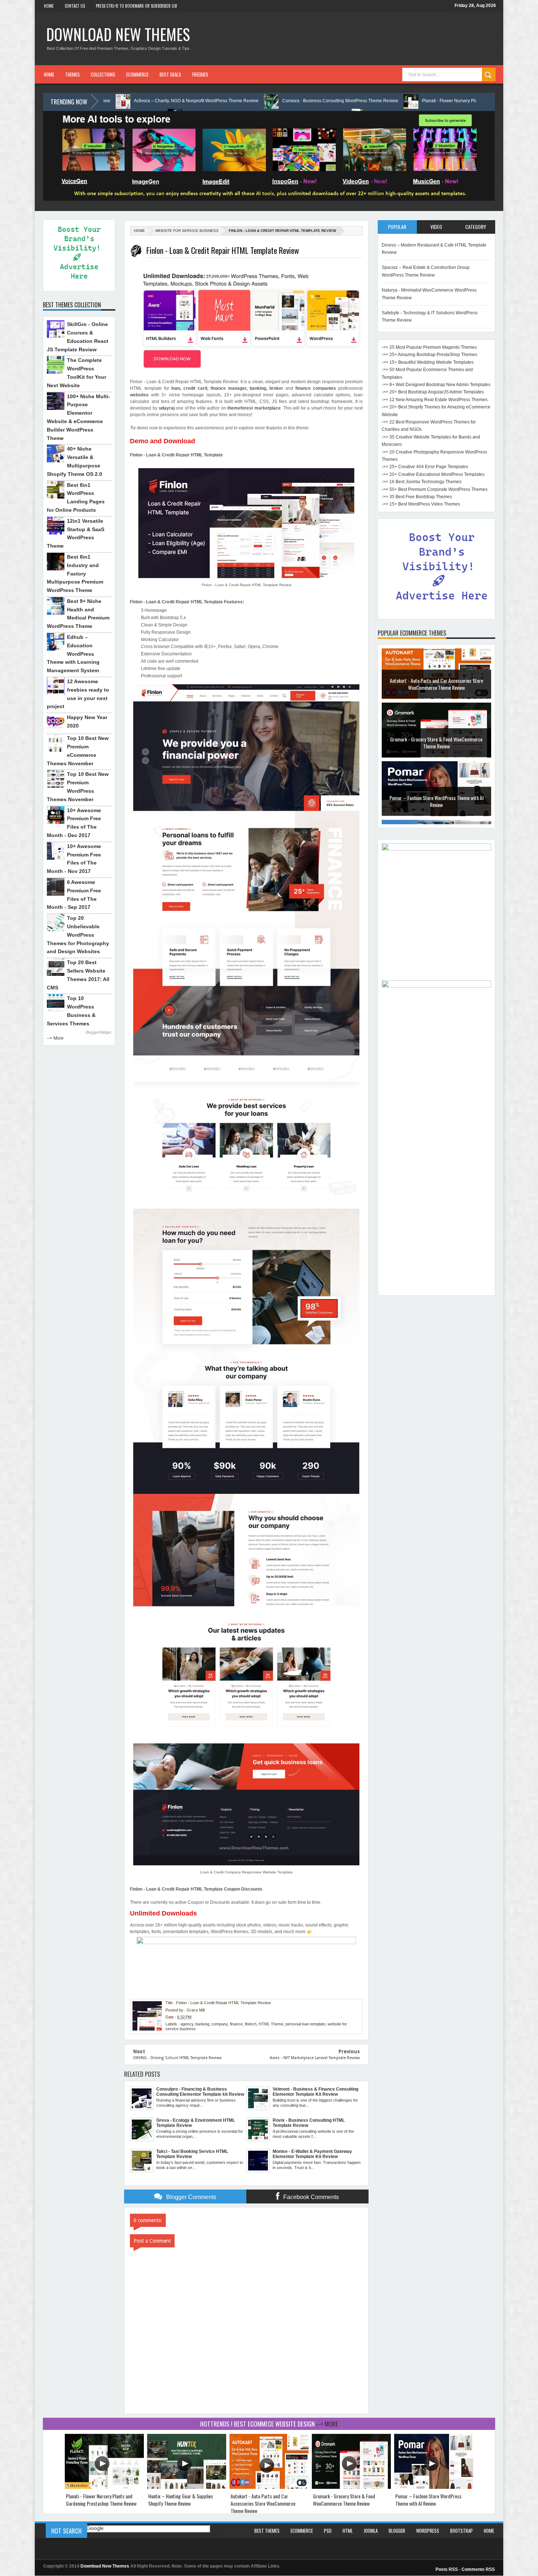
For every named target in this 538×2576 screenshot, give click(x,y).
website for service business (187, 231)
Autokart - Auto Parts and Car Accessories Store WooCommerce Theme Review (263, 2503)
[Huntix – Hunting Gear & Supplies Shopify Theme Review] (187, 2487)
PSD (328, 2531)
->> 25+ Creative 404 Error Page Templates (425, 467)
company (220, 2024)
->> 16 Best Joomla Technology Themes (422, 482)
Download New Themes (118, 34)
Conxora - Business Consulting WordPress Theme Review (171, 101)
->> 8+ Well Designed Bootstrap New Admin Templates (436, 385)
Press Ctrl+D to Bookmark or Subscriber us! (137, 6)
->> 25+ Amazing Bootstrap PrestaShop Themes (429, 355)
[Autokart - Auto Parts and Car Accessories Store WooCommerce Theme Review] (269, 2487)
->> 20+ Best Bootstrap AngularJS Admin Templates (433, 392)
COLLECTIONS (103, 74)
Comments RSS (478, 2569)
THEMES (72, 74)
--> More (55, 1038)
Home (49, 6)
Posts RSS (447, 2569)
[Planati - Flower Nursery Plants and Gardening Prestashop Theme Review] (104, 2487)
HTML (348, 2531)
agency (187, 2024)
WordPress (428, 2531)
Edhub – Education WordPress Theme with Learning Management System (73, 654)
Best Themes (267, 2531)
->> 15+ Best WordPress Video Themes (421, 504)
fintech (251, 2024)
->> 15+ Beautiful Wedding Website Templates (428, 362)
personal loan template (305, 2024)
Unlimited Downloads (163, 1913)
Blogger (397, 2531)
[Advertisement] (436, 1182)
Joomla (371, 2531)
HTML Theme (271, 2024)
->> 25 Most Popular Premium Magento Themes (429, 347)
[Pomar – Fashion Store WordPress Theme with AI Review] (434, 2487)
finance (236, 2024)
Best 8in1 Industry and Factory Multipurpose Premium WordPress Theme (75, 573)
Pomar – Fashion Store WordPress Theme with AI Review (436, 747)
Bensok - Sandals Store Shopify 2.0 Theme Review (436, 806)
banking (202, 2024)
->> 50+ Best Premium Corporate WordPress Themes (435, 489)
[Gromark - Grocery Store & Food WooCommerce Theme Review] (351, 2487)
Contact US (75, 6)
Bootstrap (462, 2531)
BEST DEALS (170, 74)
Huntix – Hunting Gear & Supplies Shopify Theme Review (181, 2500)
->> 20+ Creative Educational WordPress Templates (433, 474)
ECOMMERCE (137, 74)
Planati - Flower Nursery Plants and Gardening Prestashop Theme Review (326, 101)
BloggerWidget (98, 1032)
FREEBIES (200, 74)
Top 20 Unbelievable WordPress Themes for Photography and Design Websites (78, 935)
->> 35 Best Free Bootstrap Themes (417, 497)
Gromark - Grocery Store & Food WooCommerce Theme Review (436, 689)
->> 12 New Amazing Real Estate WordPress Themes (435, 400)
